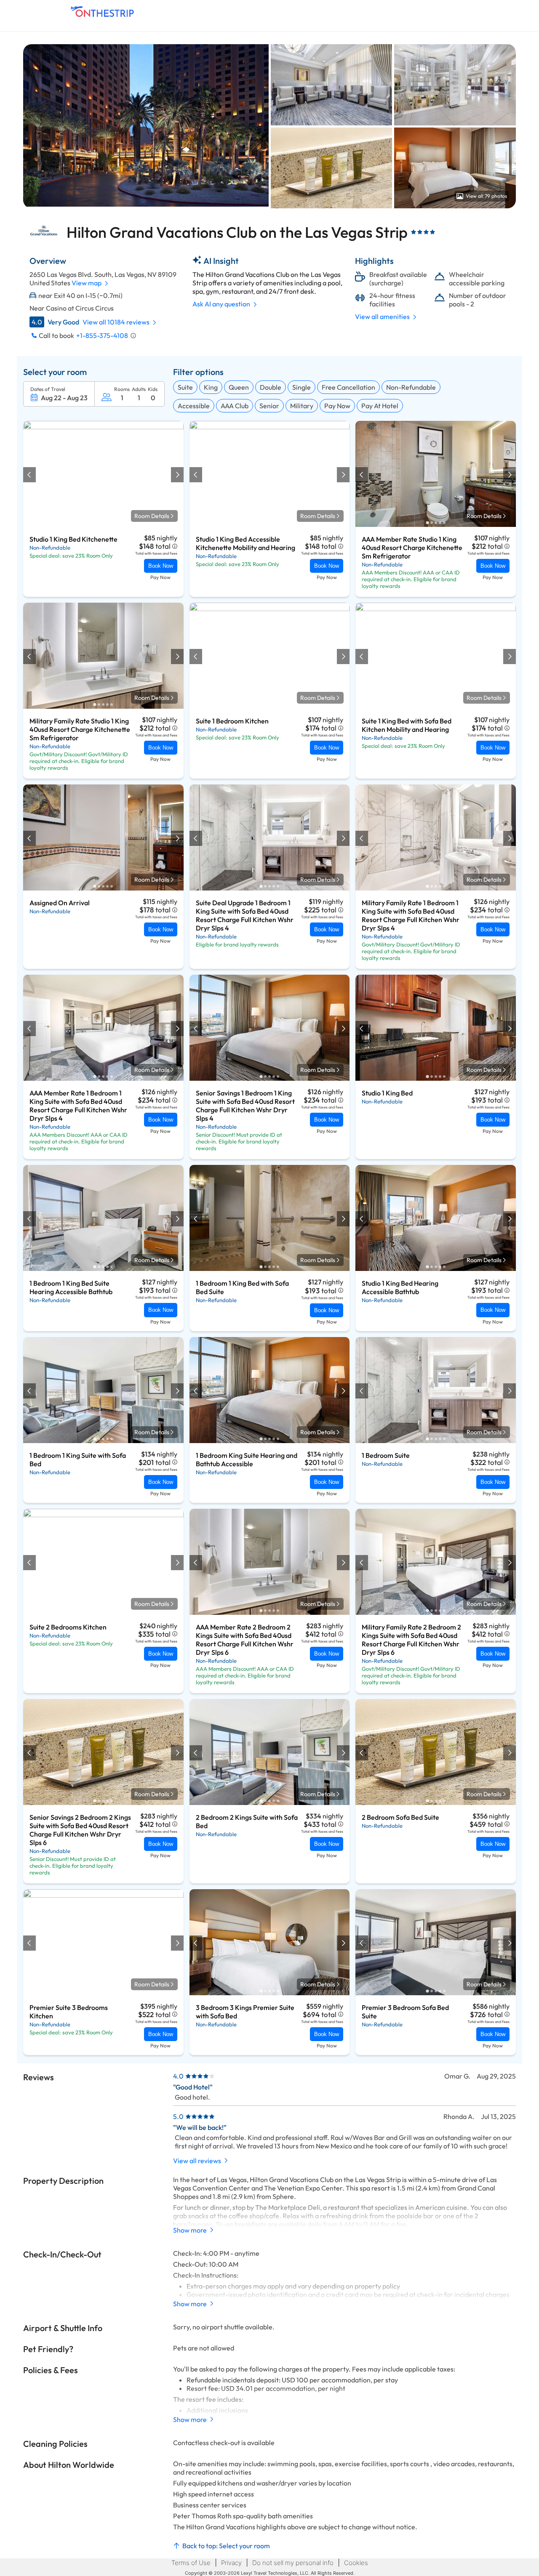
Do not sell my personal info (293, 2563)
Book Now (161, 566)
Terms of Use (191, 2563)
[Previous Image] (30, 475)
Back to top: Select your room (226, 2546)
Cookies (356, 2563)
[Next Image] (177, 475)
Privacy (231, 2563)
